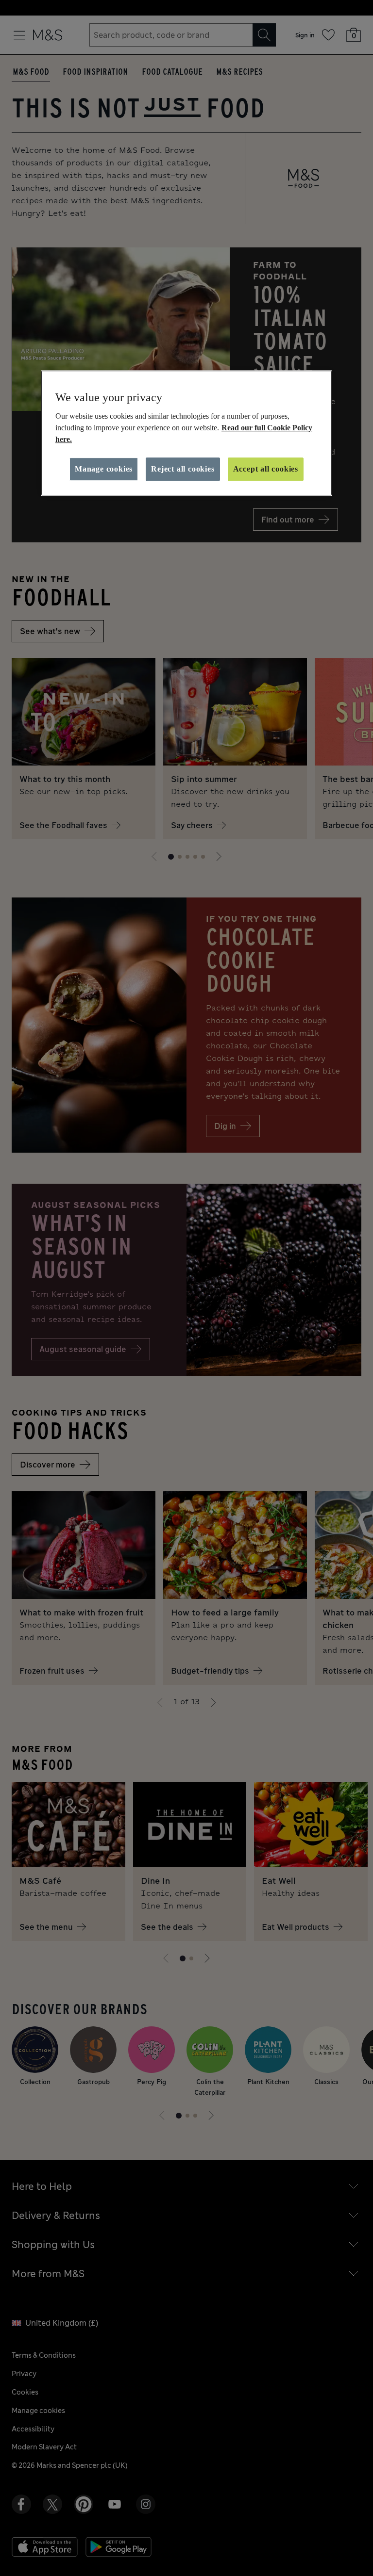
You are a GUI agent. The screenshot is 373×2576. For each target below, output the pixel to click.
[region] (186, 433)
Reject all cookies (183, 469)
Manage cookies (104, 469)
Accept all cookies (266, 469)
